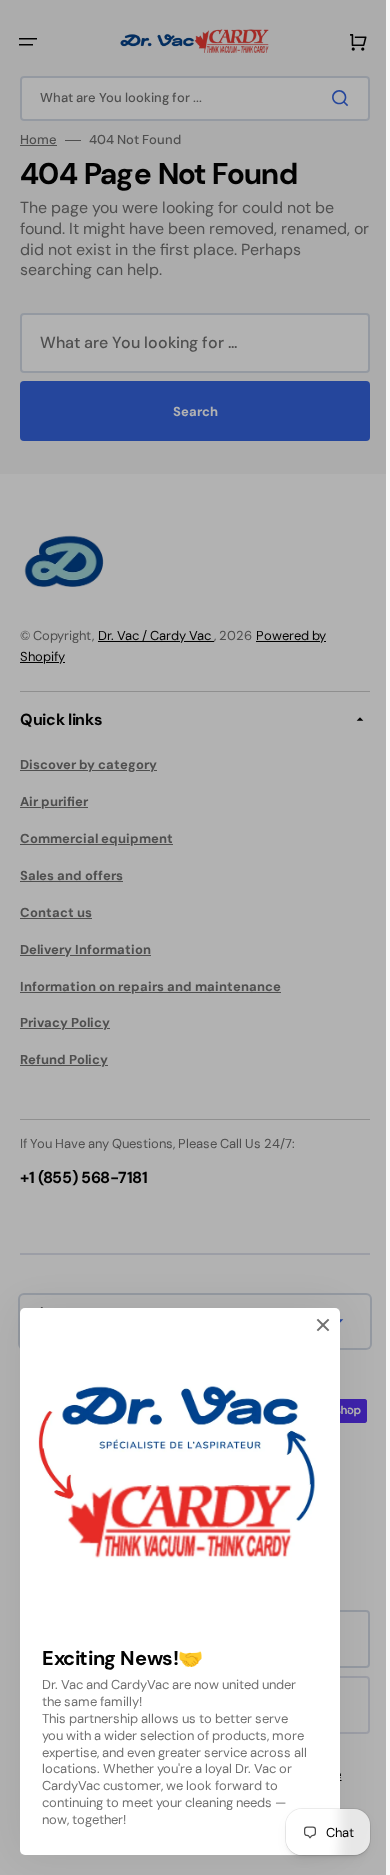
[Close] (323, 1325)
